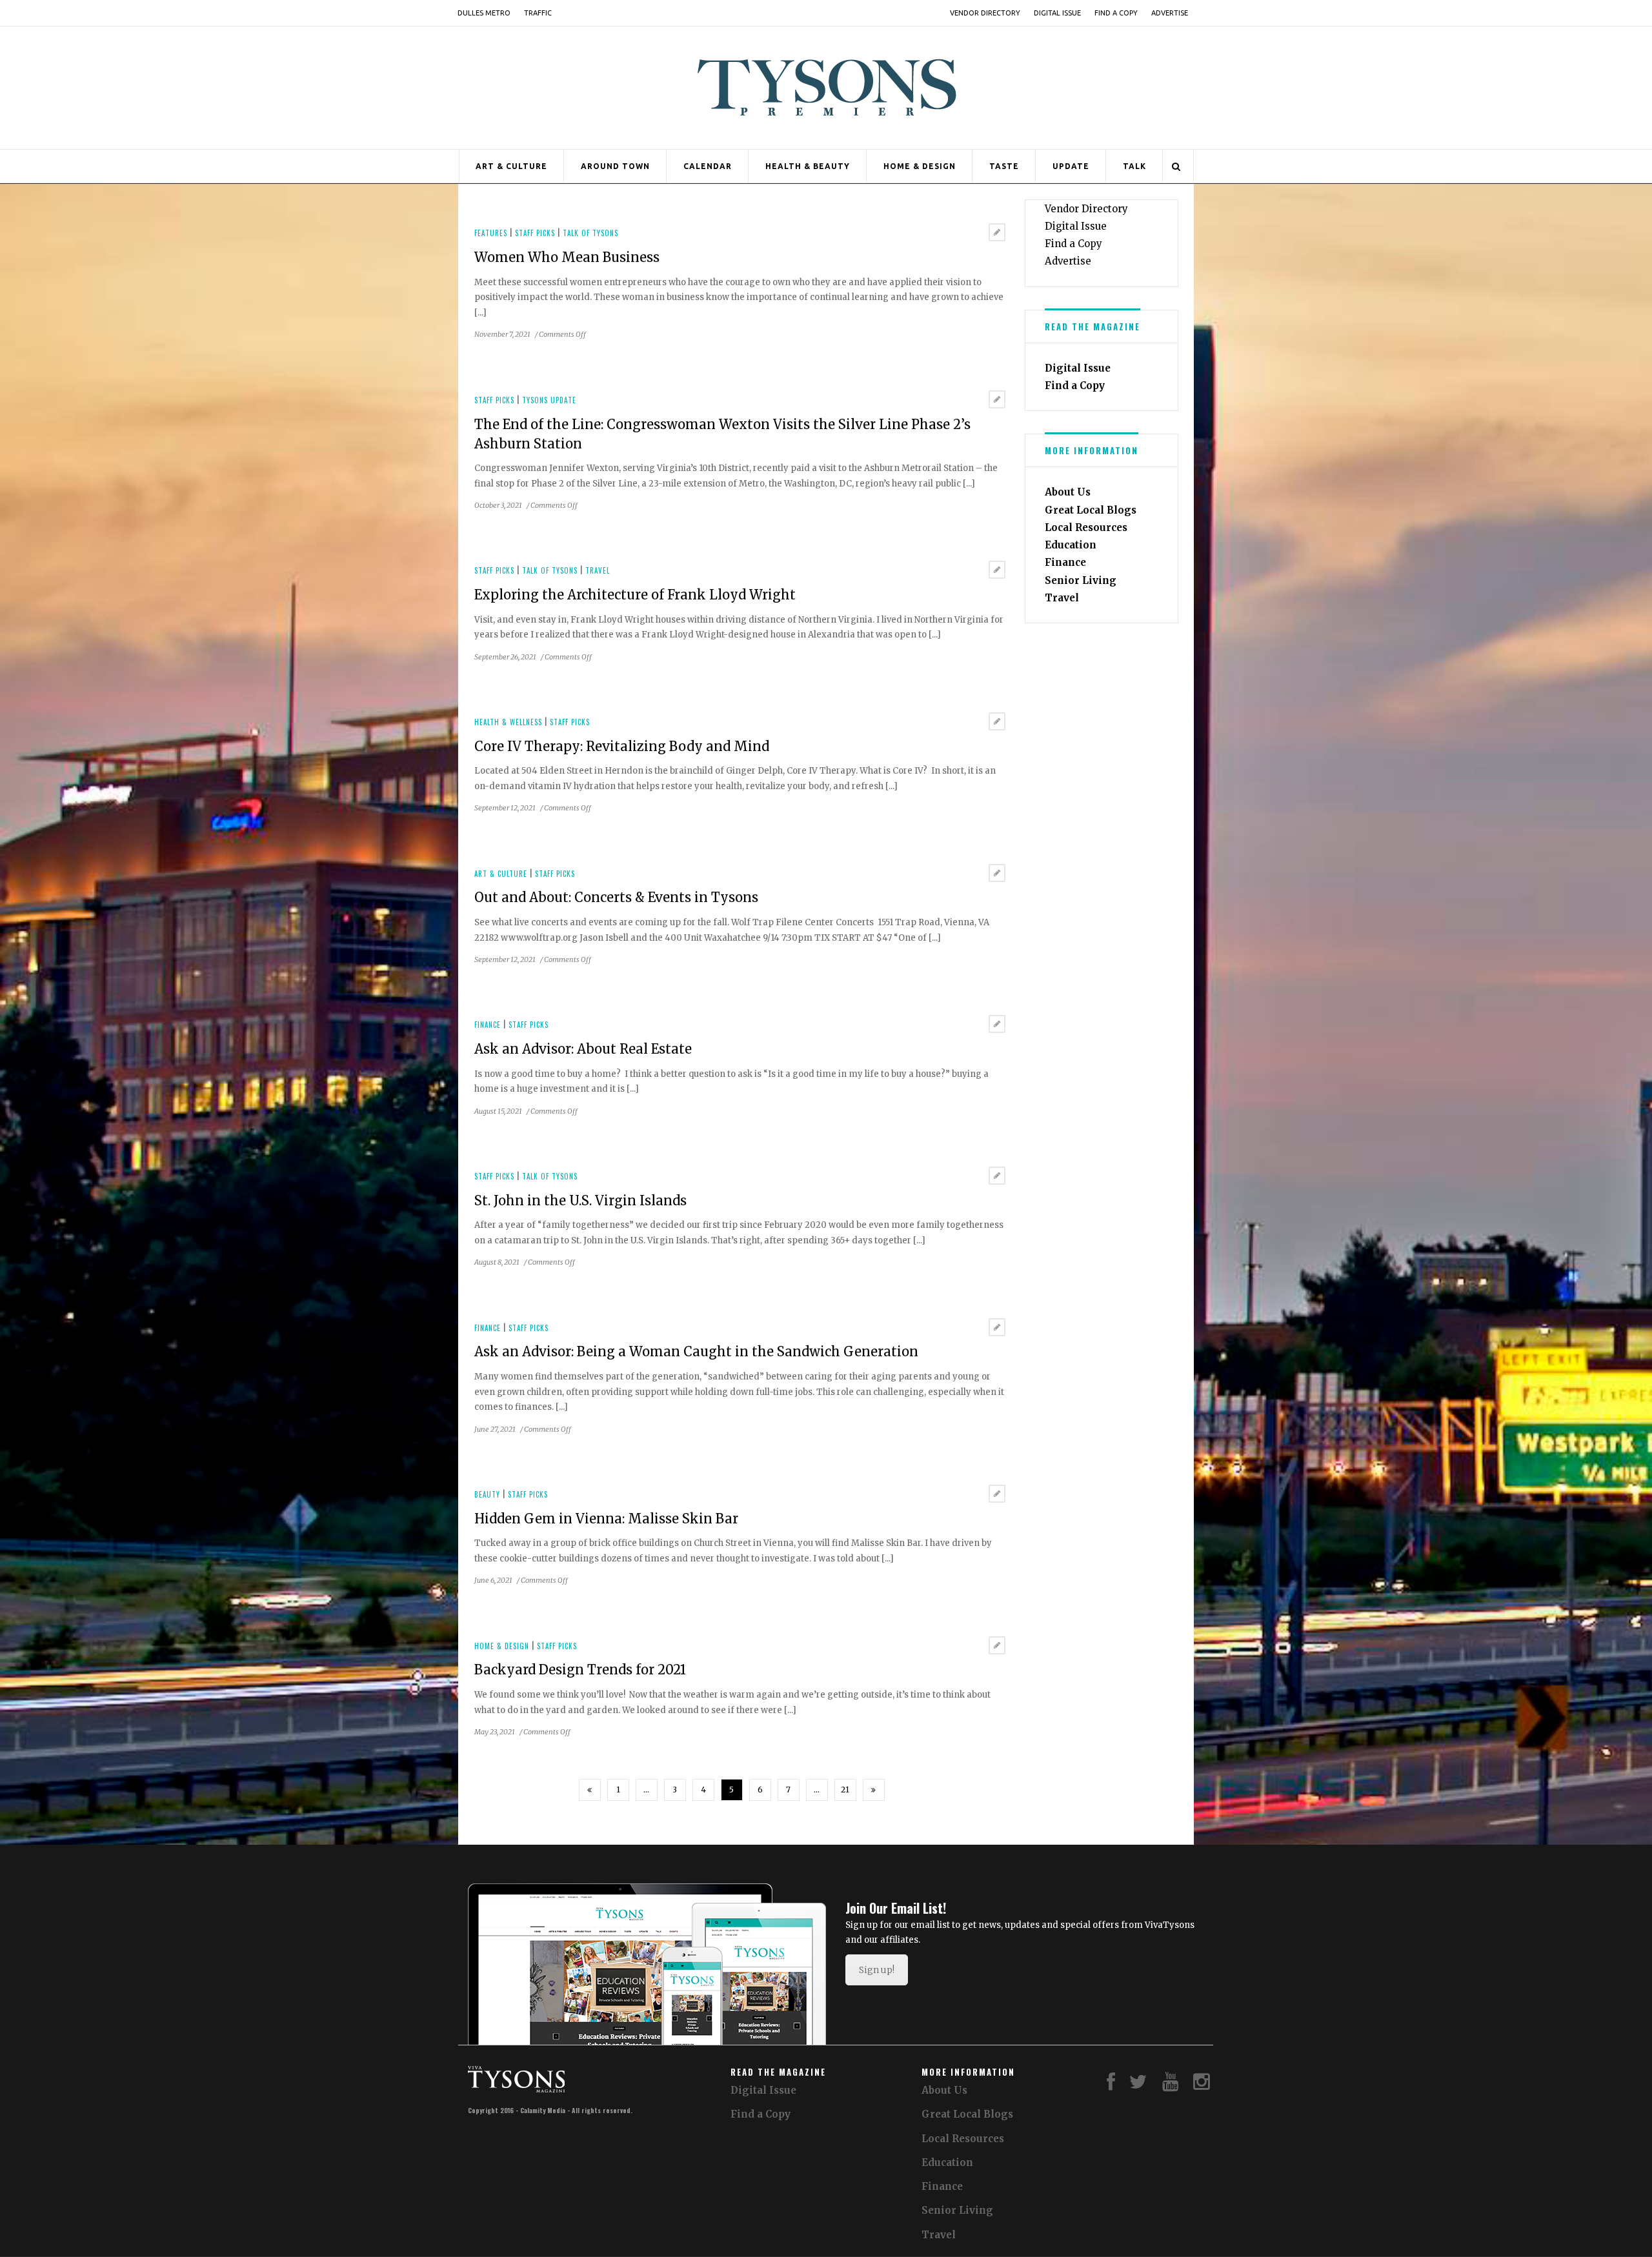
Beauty (487, 1494)
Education (1071, 545)
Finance (488, 1025)
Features (491, 233)
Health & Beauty (808, 166)
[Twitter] (1138, 2085)
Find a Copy (1116, 13)
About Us (1068, 492)
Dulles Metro (484, 13)
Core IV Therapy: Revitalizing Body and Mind (622, 746)
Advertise (1170, 13)
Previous (590, 1790)
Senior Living (1081, 580)
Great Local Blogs (1091, 510)
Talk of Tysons (590, 233)
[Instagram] (1202, 2085)
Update (1071, 166)
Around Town (615, 166)
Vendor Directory (985, 13)
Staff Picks (535, 233)
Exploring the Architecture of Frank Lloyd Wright (635, 595)
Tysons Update (549, 400)
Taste (1004, 166)
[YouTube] (1171, 2085)
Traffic (538, 13)
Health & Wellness (508, 722)
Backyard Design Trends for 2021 (580, 1670)
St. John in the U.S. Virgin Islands (580, 1200)
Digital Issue (1057, 13)
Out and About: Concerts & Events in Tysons (616, 897)
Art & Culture (511, 166)
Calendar (708, 166)
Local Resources (1086, 527)
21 (845, 1790)
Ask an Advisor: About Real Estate (583, 1049)
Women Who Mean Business (567, 257)
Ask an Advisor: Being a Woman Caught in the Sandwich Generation (696, 1351)
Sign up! (877, 1970)
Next (874, 1790)
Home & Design (920, 166)
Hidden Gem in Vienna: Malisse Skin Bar (606, 1519)
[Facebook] (1111, 2085)
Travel (598, 570)
